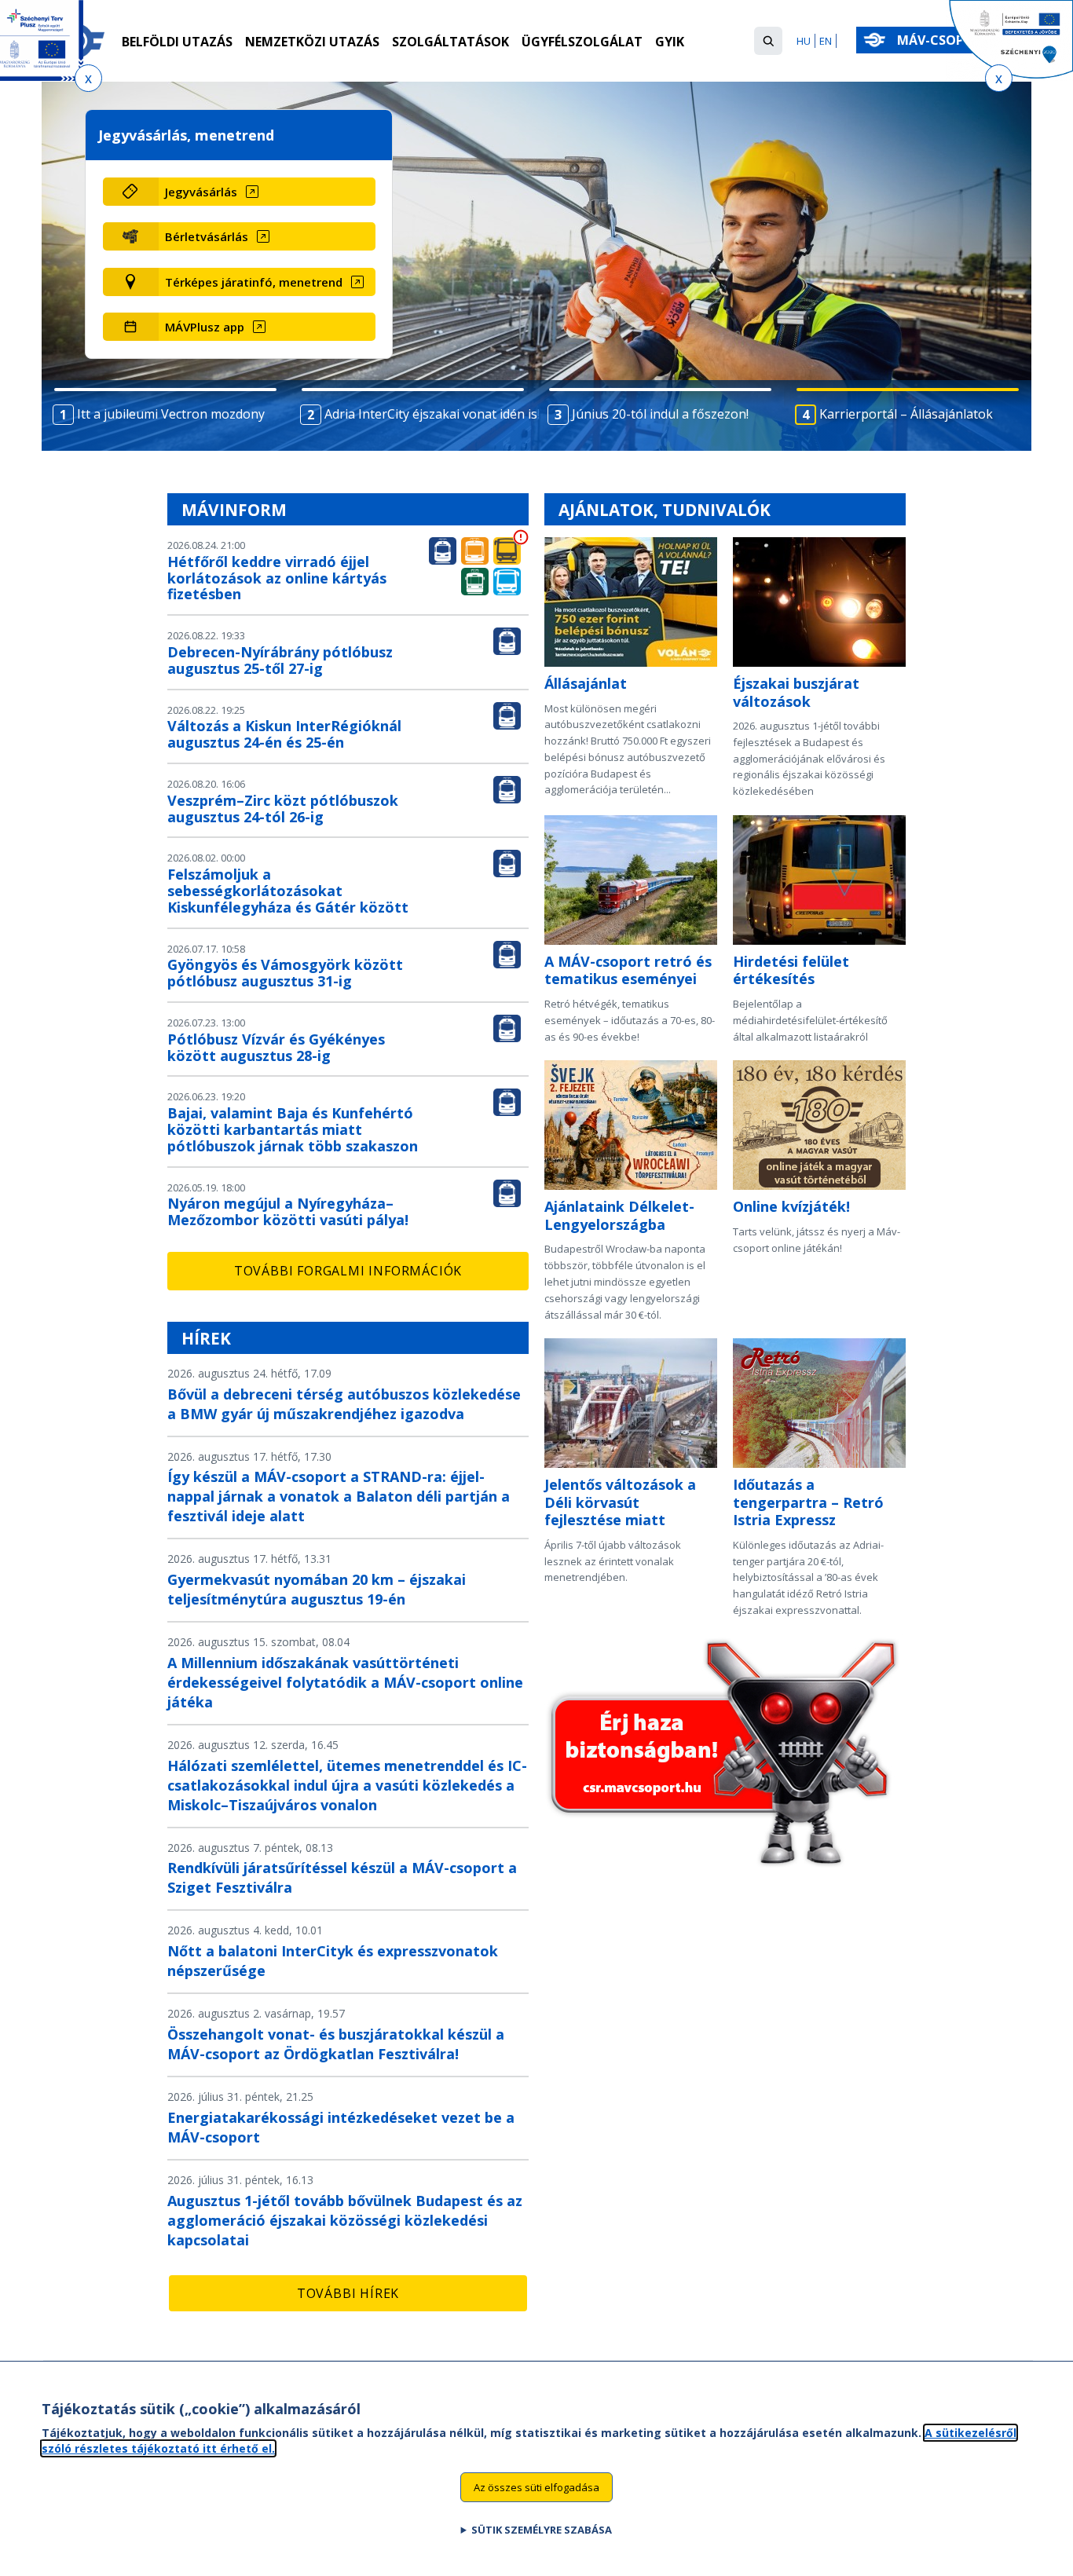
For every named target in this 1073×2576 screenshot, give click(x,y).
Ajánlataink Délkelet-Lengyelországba (619, 1215)
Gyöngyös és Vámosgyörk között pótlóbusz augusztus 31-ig (285, 973)
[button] (768, 41)
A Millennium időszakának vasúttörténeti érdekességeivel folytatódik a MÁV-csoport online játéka (345, 1682)
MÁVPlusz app (205, 327)
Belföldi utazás (177, 42)
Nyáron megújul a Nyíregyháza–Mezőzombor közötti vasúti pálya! (288, 1211)
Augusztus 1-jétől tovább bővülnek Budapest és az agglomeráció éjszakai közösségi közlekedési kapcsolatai (345, 2220)
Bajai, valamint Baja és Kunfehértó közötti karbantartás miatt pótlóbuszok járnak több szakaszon (293, 1129)
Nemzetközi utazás (312, 42)
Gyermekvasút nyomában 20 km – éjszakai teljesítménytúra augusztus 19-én (317, 1589)
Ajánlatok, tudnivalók (665, 510)
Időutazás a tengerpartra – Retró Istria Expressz (808, 1502)
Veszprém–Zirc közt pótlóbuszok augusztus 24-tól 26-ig (283, 809)
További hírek (348, 2293)
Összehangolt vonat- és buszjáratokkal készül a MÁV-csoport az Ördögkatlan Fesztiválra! (336, 2044)
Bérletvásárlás (207, 236)
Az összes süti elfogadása (536, 2486)
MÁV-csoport (945, 40)
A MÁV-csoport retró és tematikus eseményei (628, 970)
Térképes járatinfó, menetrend (254, 282)
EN (826, 41)
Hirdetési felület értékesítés (791, 970)
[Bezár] (88, 78)
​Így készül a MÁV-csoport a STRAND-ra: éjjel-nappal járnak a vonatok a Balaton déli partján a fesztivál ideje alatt (339, 1496)
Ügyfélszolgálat (582, 42)
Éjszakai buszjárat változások (796, 692)
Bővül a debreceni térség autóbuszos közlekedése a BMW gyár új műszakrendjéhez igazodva (344, 1404)
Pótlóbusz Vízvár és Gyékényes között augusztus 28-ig (276, 1047)
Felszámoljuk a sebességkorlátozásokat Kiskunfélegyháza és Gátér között (288, 891)
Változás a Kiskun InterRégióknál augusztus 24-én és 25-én (284, 734)
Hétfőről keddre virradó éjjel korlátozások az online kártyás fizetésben (277, 578)
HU (804, 41)
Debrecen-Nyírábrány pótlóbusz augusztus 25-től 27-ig (280, 660)
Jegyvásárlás (201, 192)
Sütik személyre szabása (542, 2530)
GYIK (670, 42)
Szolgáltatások (450, 42)
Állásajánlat (586, 683)
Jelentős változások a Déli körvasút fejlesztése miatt (620, 1502)
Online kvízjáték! (791, 1206)
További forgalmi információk (348, 1271)
